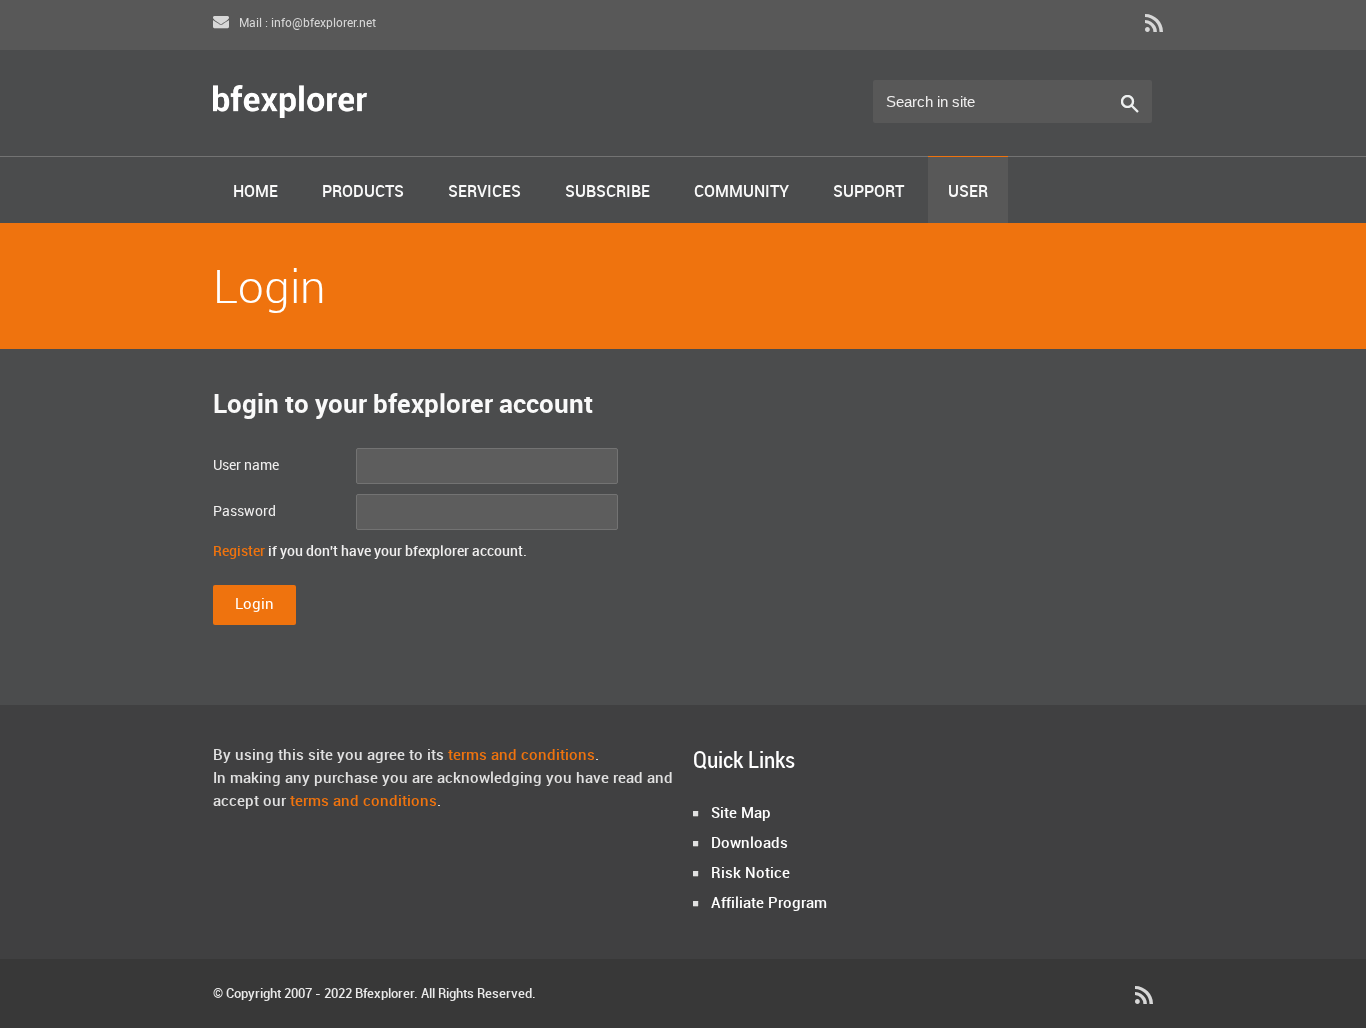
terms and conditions (521, 756)
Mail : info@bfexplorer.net (306, 23)
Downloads (749, 844)
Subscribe (607, 192)
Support (868, 192)
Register (239, 551)
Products (363, 192)
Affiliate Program (769, 904)
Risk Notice (750, 874)
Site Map (741, 814)
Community (741, 192)
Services (484, 192)
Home (255, 192)
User (968, 192)
